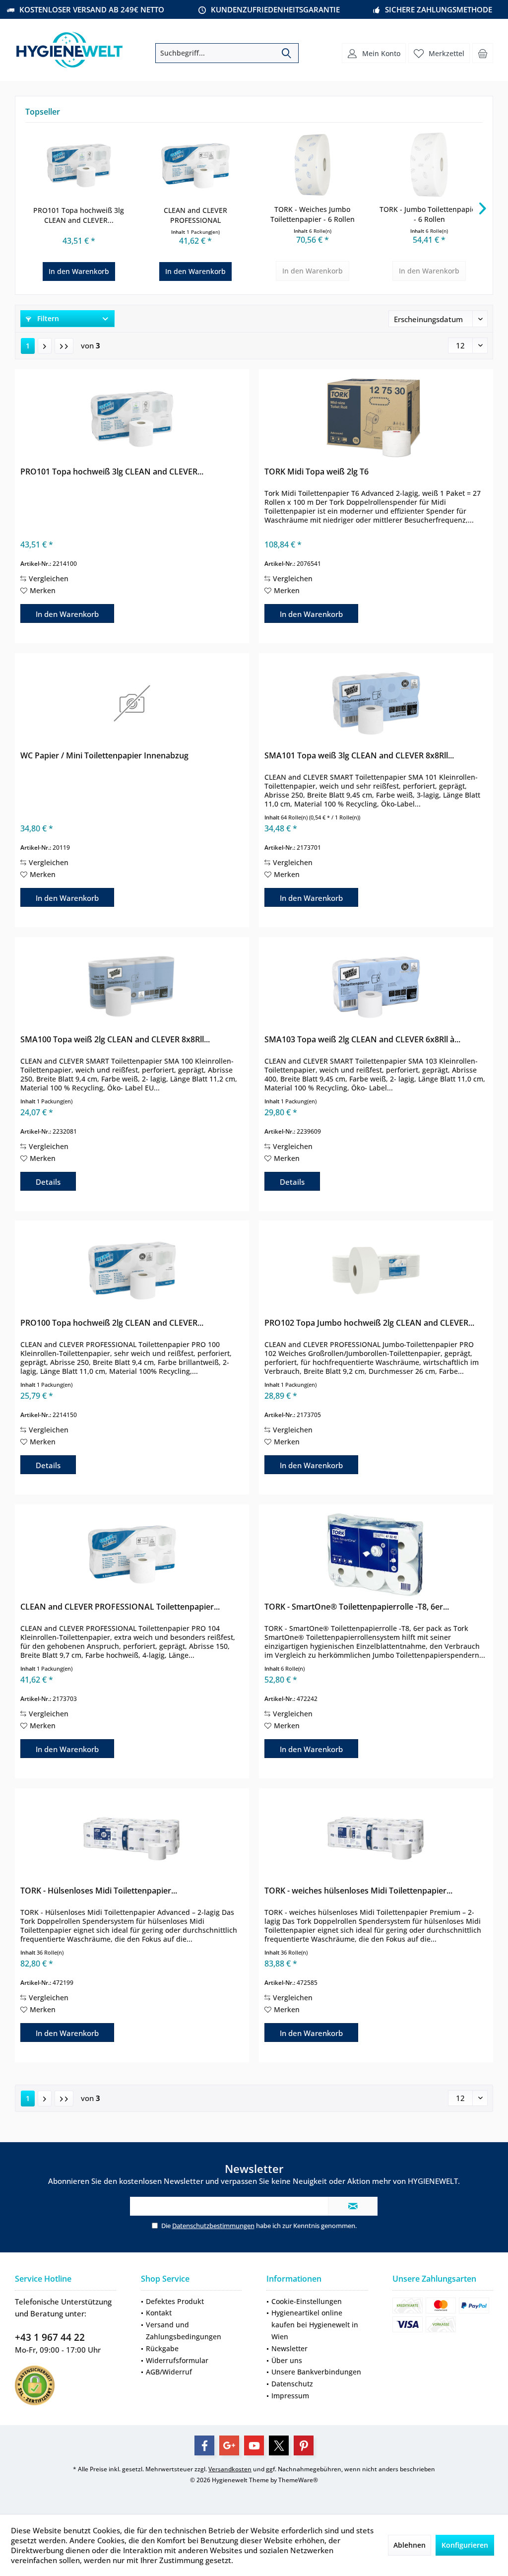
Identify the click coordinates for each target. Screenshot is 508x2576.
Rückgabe (162, 2348)
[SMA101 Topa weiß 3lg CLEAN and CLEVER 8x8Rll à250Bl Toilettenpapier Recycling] (376, 703)
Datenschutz (292, 2384)
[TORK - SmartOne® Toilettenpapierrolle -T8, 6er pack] (376, 1555)
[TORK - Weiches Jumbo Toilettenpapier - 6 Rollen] (313, 165)
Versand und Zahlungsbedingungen (184, 2331)
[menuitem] (483, 53)
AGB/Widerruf (169, 2372)
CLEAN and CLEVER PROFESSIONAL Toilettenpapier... (195, 215)
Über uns (287, 2360)
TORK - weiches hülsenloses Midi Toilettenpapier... (358, 1891)
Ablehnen (410, 2545)
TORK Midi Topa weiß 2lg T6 (317, 472)
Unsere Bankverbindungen (316, 2372)
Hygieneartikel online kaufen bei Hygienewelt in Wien (315, 2325)
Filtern (47, 318)
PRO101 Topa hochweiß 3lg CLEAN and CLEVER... (79, 215)
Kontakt (159, 2313)
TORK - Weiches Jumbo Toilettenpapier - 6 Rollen (313, 214)
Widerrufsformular (177, 2360)
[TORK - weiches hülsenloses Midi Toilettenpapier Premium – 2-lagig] (376, 1838)
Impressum (290, 2396)
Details (48, 1182)
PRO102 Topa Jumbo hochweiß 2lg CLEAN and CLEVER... (369, 1323)
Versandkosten (230, 2469)
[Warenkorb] (483, 53)
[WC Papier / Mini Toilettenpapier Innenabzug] (132, 703)
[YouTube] (254, 2445)
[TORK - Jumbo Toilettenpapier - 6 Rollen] (430, 165)
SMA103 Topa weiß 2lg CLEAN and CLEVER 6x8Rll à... (362, 1040)
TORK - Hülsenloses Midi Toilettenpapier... (99, 1891)
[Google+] (229, 2445)
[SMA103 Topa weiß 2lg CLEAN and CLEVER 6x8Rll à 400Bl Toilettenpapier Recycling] (376, 987)
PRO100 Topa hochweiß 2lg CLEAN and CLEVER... (112, 1323)
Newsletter (289, 2348)
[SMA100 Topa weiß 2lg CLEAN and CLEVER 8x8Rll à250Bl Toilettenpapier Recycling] (132, 987)
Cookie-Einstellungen (307, 2301)
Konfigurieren (465, 2545)
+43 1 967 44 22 (50, 2337)
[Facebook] (204, 2445)
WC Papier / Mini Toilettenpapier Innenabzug (104, 756)
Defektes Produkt (175, 2301)
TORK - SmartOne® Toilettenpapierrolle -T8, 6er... (357, 1607)
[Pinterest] (304, 2445)
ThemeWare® (298, 2480)
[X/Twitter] (279, 2445)
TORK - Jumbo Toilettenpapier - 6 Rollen (429, 214)
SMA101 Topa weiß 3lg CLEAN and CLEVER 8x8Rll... (359, 756)
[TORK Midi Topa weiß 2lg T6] (376, 419)
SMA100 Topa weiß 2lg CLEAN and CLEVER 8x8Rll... (115, 1040)
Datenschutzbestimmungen (213, 2226)
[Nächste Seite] (45, 346)
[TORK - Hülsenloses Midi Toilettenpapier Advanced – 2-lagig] (132, 1838)
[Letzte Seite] (64, 346)
